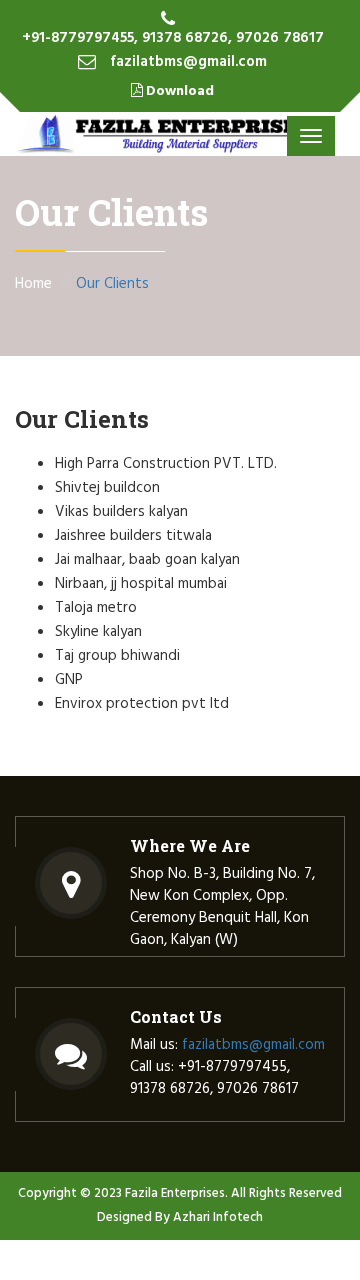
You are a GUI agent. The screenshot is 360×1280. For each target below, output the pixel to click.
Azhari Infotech (218, 1217)
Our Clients (112, 284)
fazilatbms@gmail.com (188, 62)
